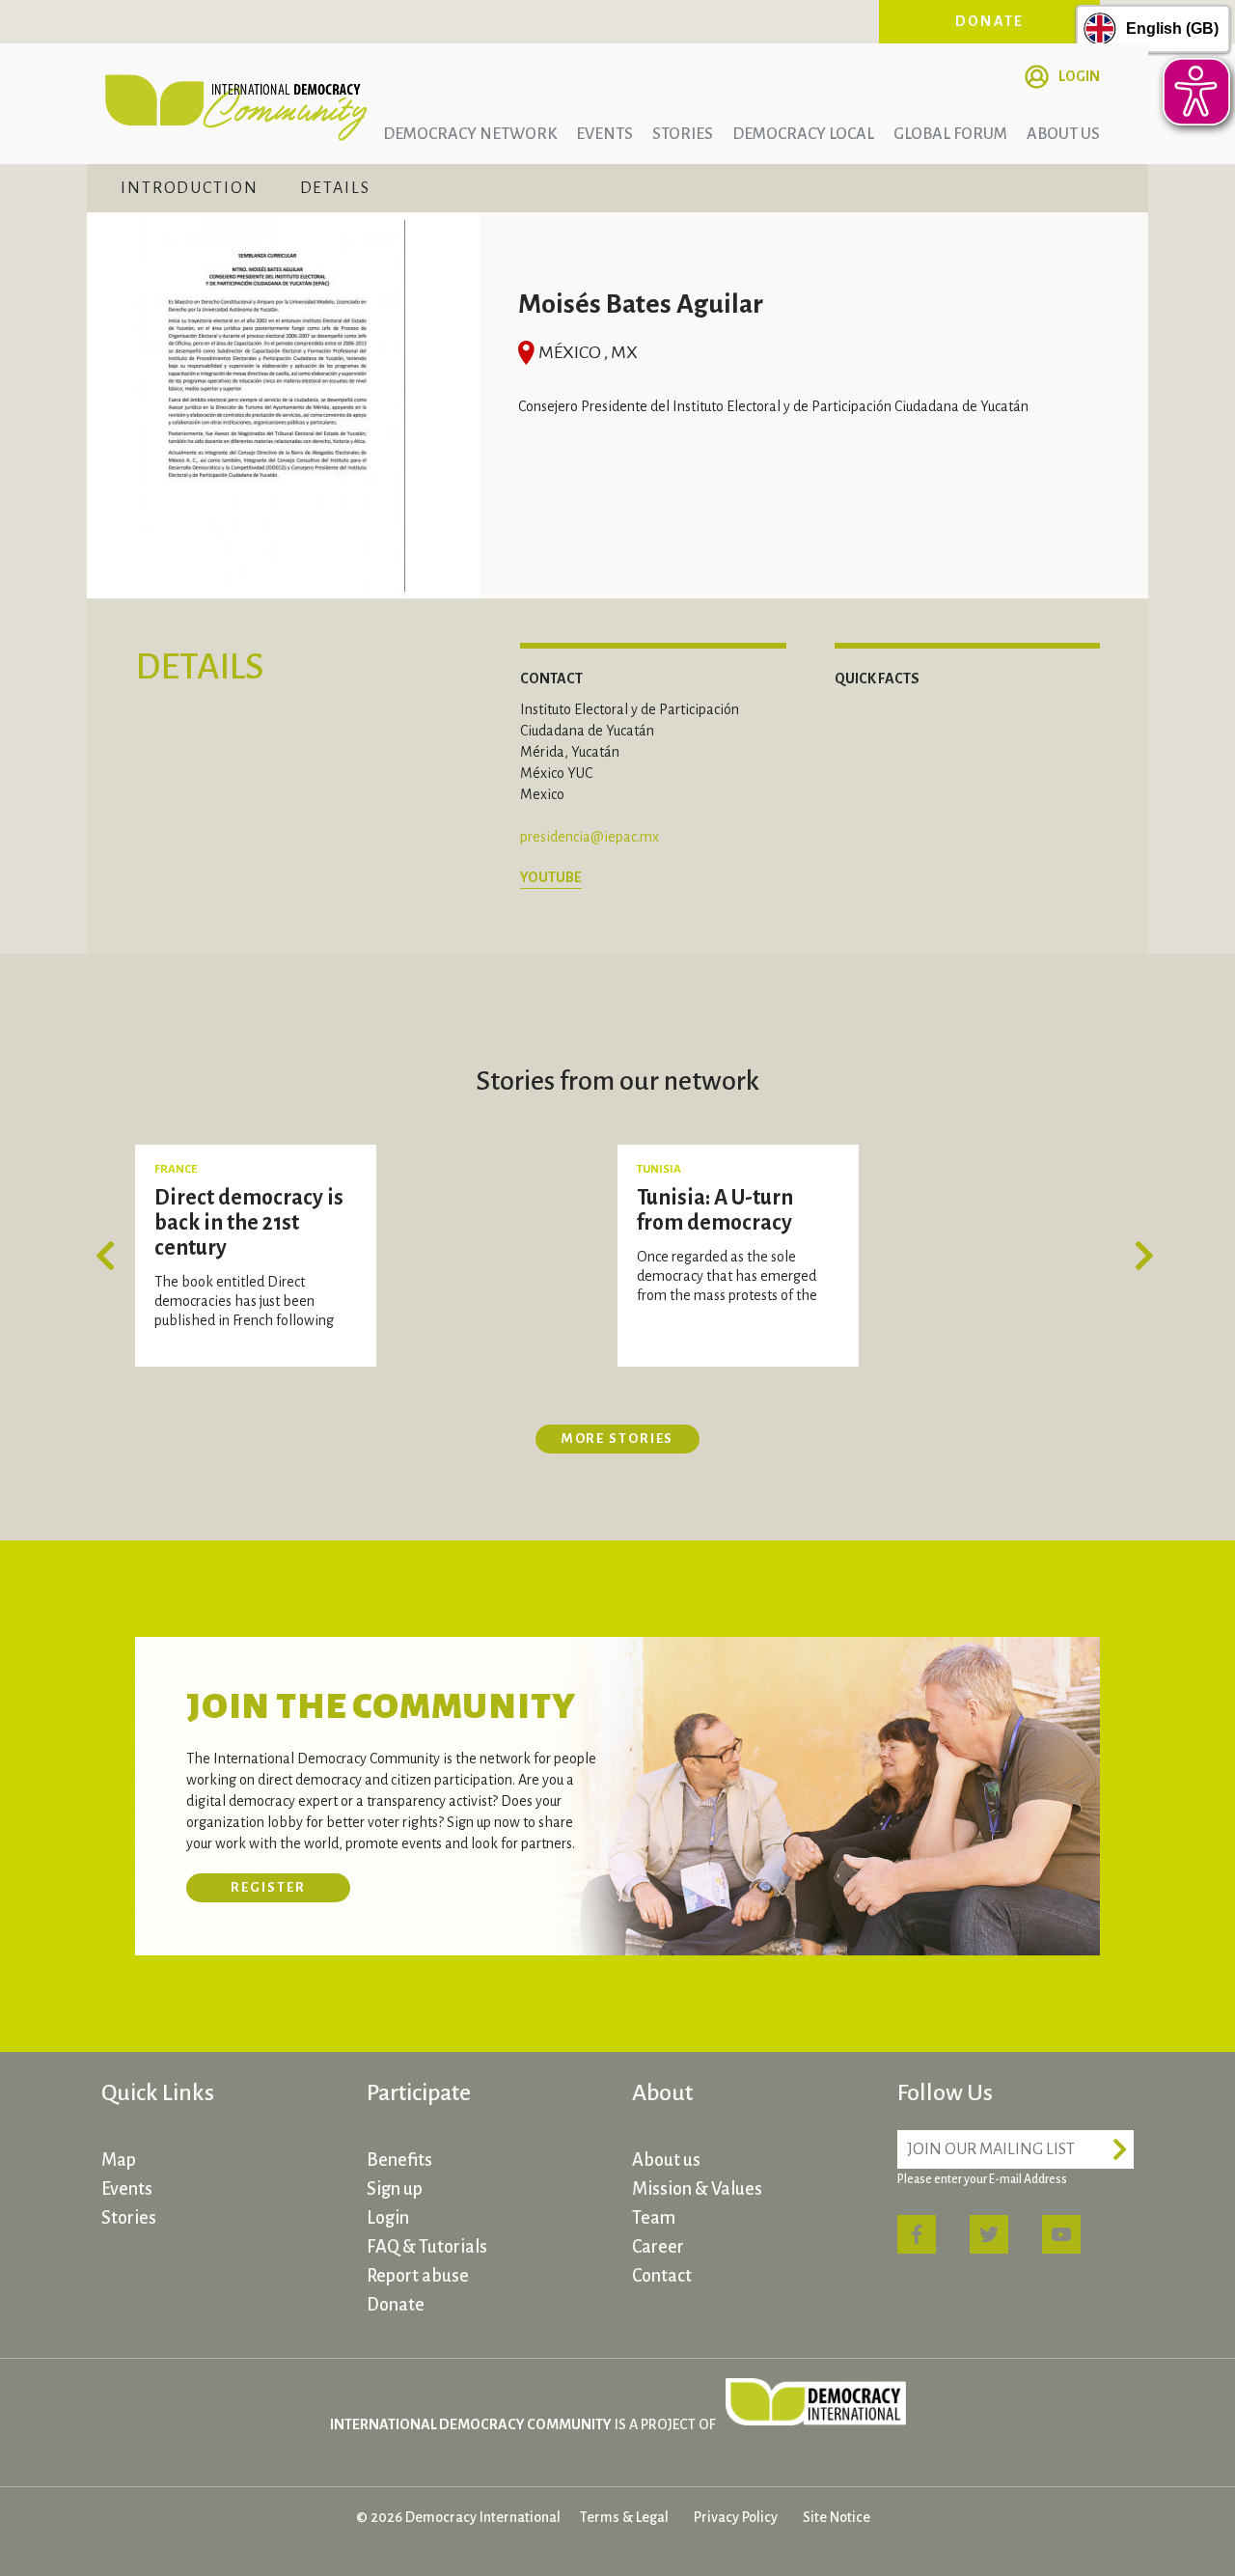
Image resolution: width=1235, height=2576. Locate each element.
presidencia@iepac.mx (590, 837)
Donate (990, 21)
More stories (618, 1439)
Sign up (395, 2189)
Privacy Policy (736, 2517)
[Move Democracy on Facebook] (917, 2234)
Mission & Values (697, 2189)
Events (604, 134)
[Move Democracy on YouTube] (1061, 2234)
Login (1079, 76)
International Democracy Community (236, 104)
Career (658, 2247)
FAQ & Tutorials (427, 2247)
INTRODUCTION (190, 188)
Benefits (399, 2160)
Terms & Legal (624, 2517)
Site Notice (837, 2517)
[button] (111, 1256)
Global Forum (950, 134)
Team (654, 2218)
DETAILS (335, 188)
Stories (683, 134)
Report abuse (418, 2276)
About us (1063, 134)
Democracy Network (470, 134)
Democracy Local (803, 134)
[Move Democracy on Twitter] (989, 2234)
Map (119, 2160)
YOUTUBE (551, 877)
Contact (662, 2276)
